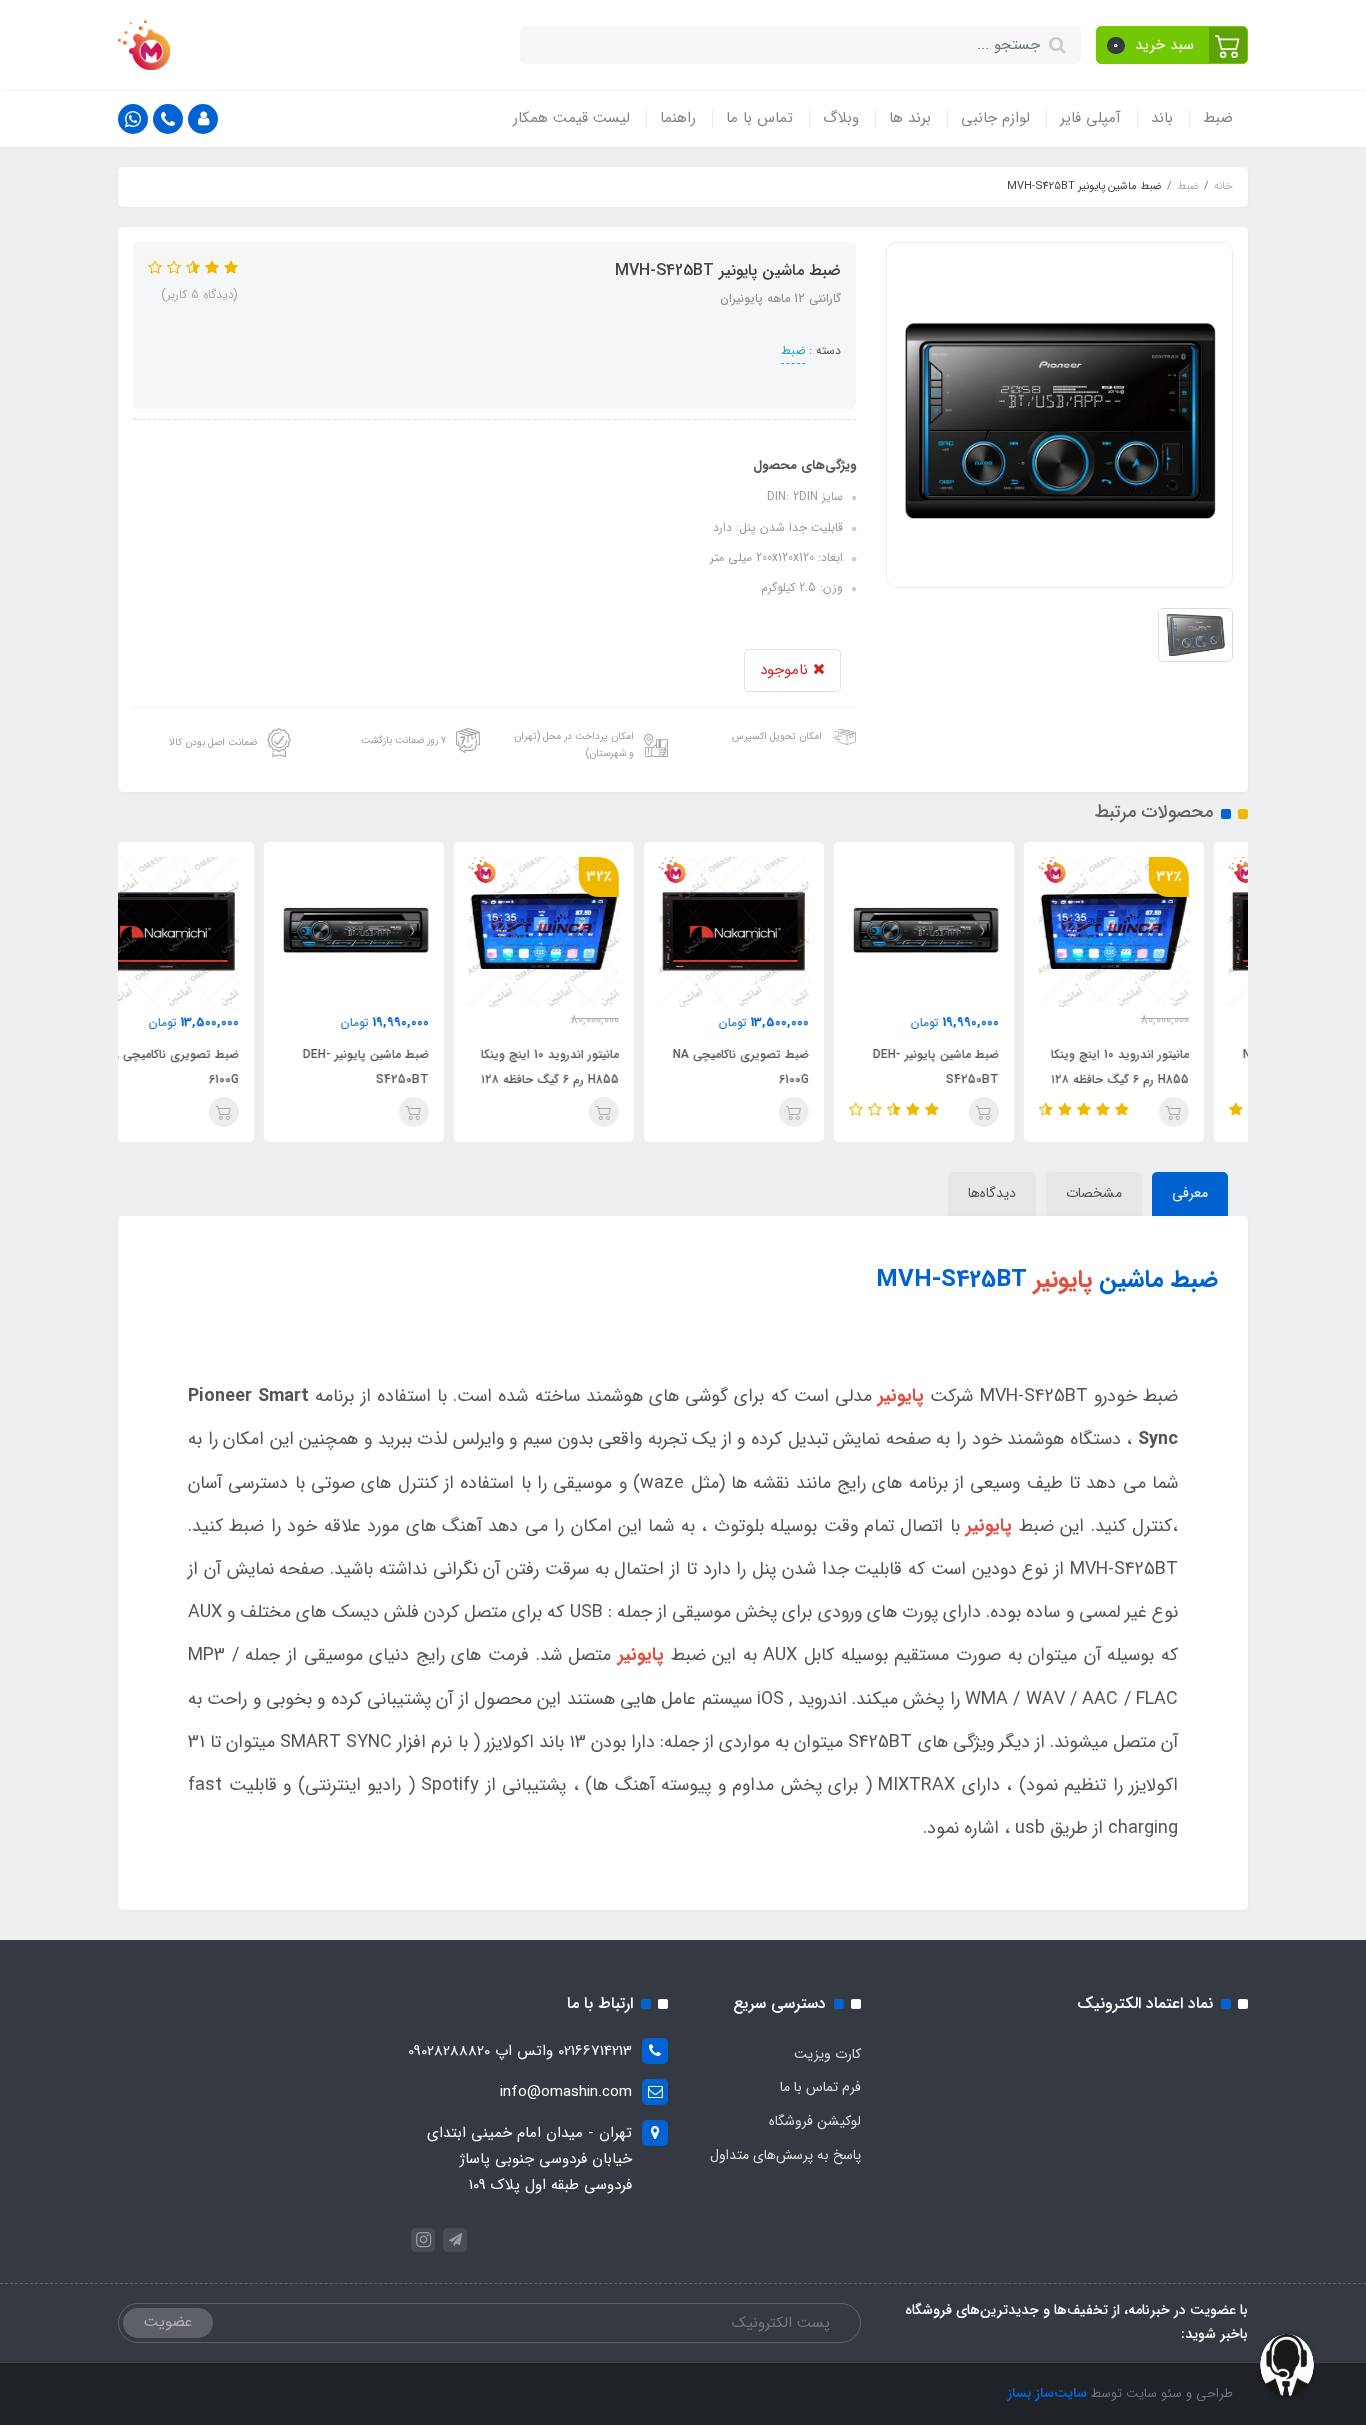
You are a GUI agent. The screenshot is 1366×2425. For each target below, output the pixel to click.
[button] (1172, 45)
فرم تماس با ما (820, 2087)
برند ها (910, 118)
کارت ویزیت (827, 2054)
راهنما (678, 118)
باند (1162, 118)
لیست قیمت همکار (571, 118)
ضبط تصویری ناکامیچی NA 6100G (785, 1067)
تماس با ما (759, 118)
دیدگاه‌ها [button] (992, 1193)
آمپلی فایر (1090, 118)
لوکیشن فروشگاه (815, 2121)
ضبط (1218, 118)
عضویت (168, 2322)
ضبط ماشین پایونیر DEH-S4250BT (980, 1067)
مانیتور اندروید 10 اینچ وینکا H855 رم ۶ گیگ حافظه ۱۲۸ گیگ (1164, 1079)
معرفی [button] (1190, 1193)
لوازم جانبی (995, 118)
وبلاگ (841, 118)
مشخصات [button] (1094, 1193)
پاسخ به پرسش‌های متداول (785, 2155)
